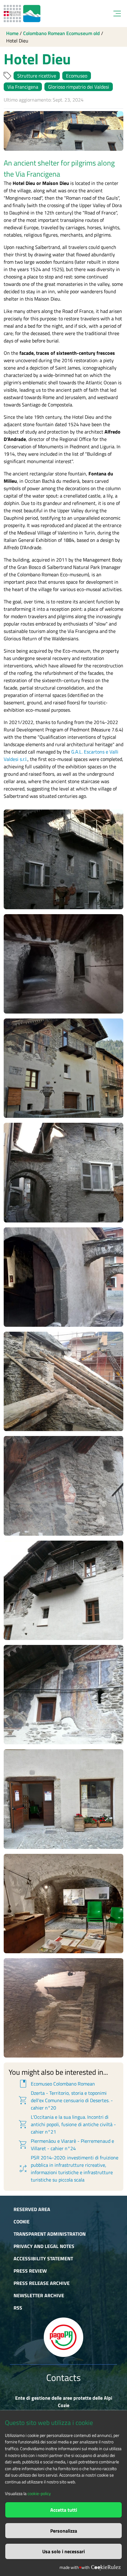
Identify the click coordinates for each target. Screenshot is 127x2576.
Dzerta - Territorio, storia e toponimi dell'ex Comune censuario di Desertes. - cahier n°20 (65, 2100)
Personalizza (64, 2531)
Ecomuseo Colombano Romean (56, 2084)
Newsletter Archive (39, 2295)
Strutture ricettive (37, 76)
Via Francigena (23, 87)
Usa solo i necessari (63, 2551)
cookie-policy (39, 2494)
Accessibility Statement (43, 2258)
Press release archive (42, 2283)
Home (12, 33)
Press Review (30, 2271)
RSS (18, 2308)
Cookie (22, 2222)
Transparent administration (50, 2234)
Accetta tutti (64, 2510)
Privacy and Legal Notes (44, 2246)
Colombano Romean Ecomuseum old (61, 33)
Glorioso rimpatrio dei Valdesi (79, 87)
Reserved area (32, 2209)
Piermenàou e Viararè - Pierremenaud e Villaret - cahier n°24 (66, 2145)
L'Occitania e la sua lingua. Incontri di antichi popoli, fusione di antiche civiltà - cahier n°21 (67, 2124)
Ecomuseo (77, 76)
